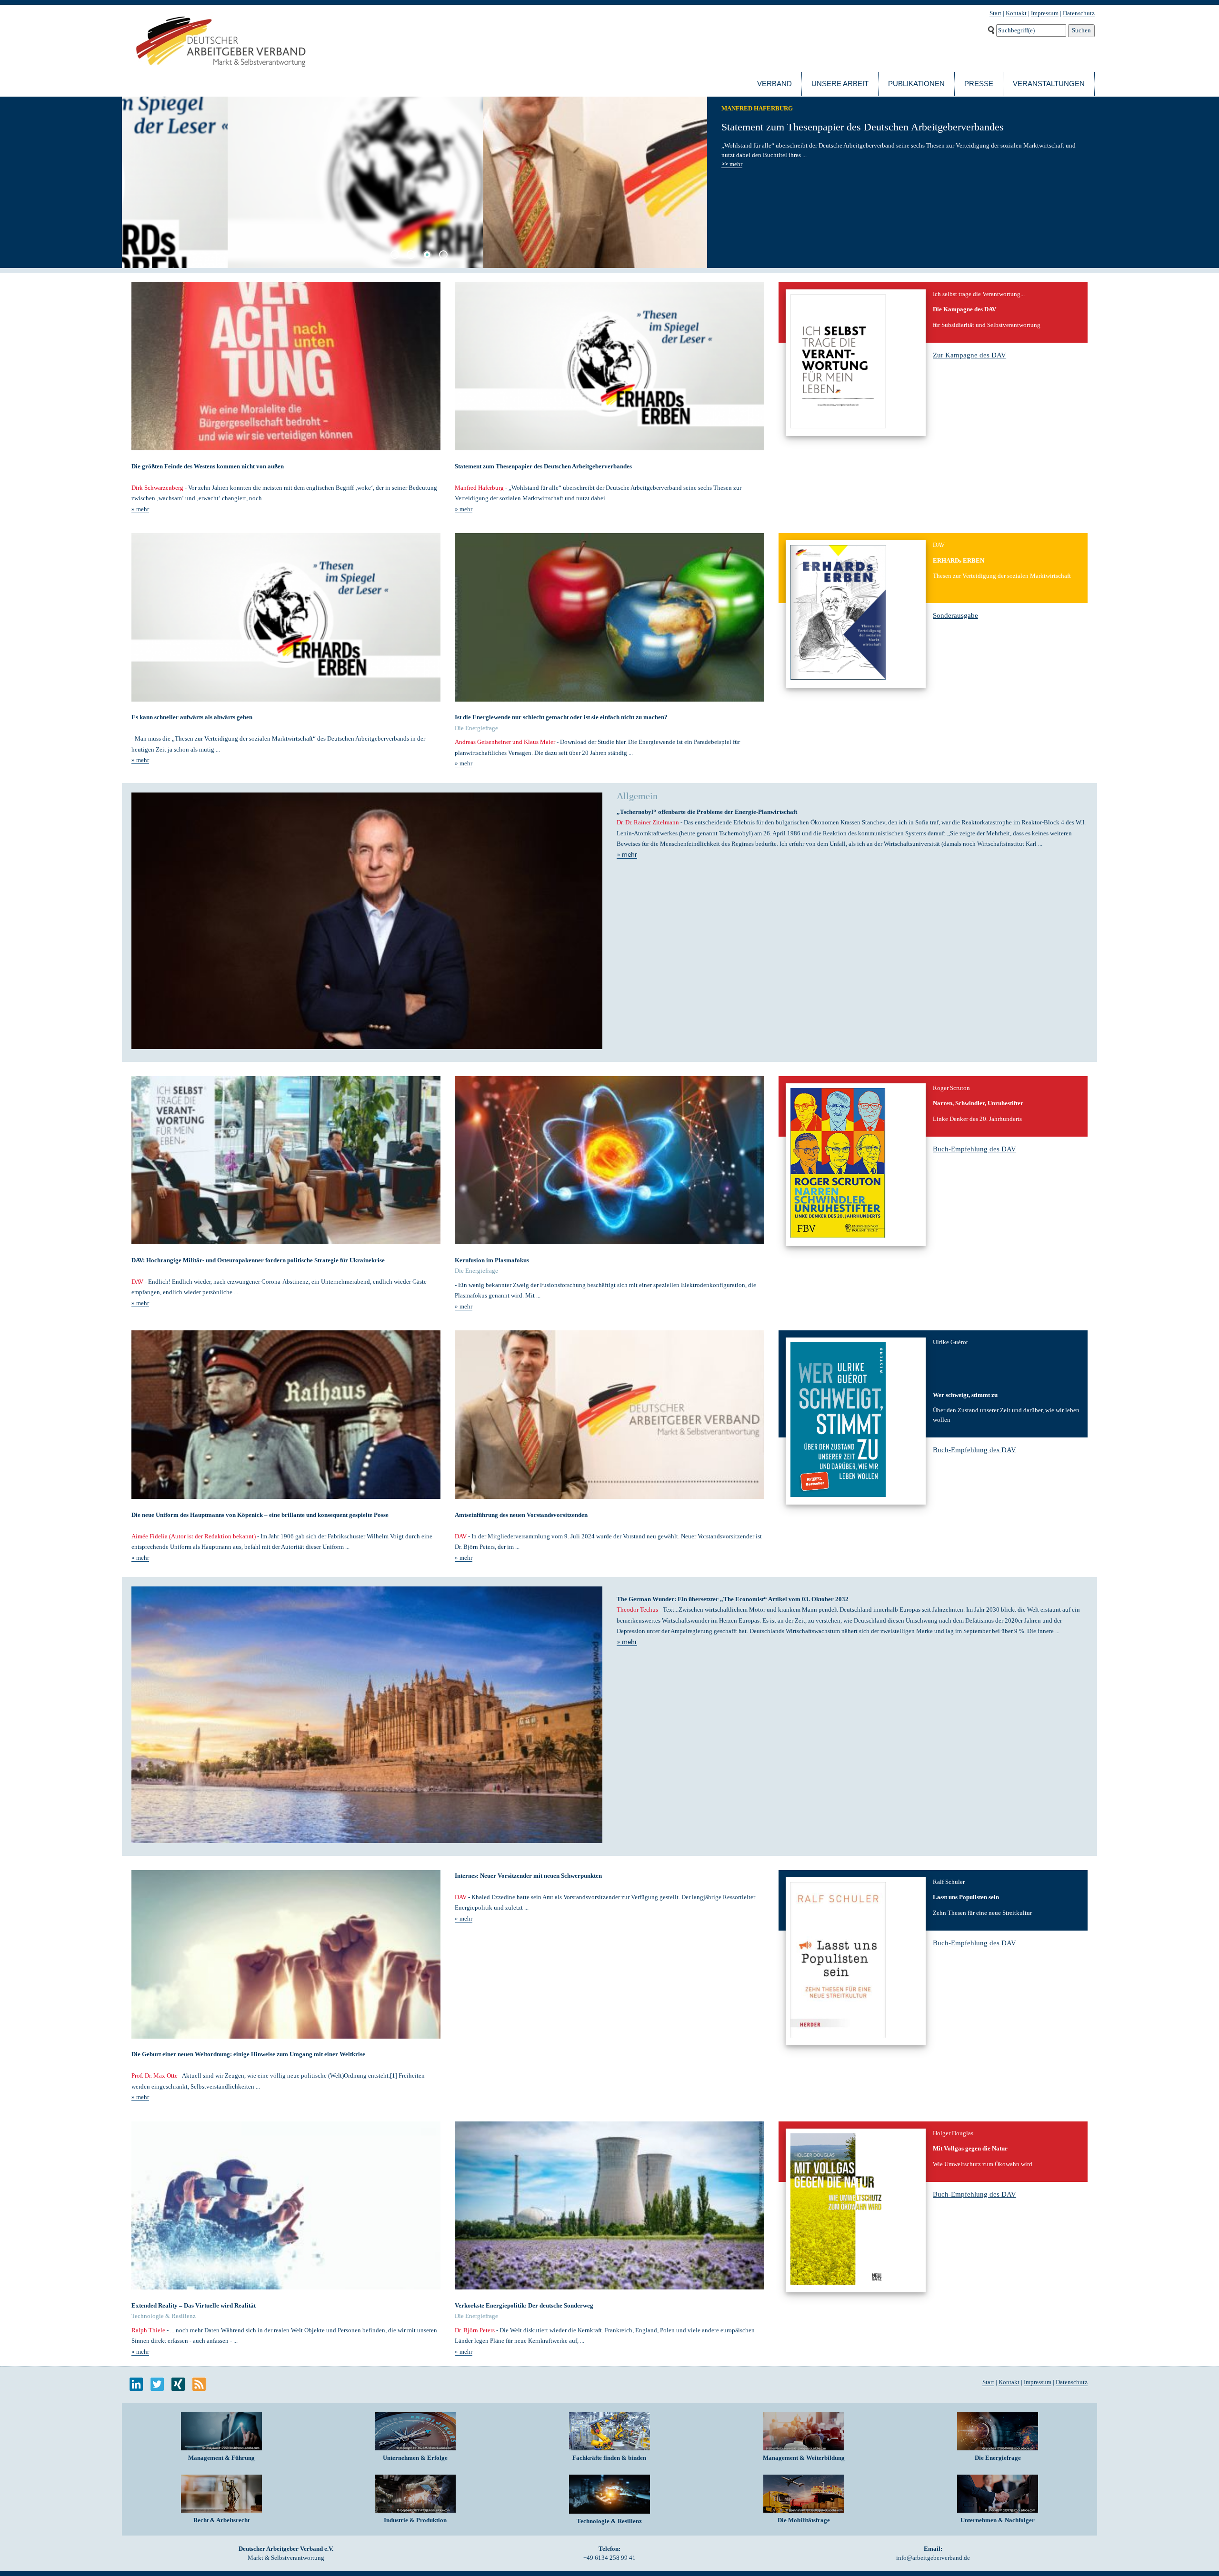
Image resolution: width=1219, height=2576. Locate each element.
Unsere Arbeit (840, 84)
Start (995, 13)
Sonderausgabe (955, 615)
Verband (774, 84)
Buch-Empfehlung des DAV (974, 1149)
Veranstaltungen (1049, 84)
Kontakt (1016, 13)
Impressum (1045, 13)
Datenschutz (1079, 13)
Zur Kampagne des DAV (969, 355)
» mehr (140, 509)
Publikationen (916, 84)
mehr (732, 164)
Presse (979, 84)
